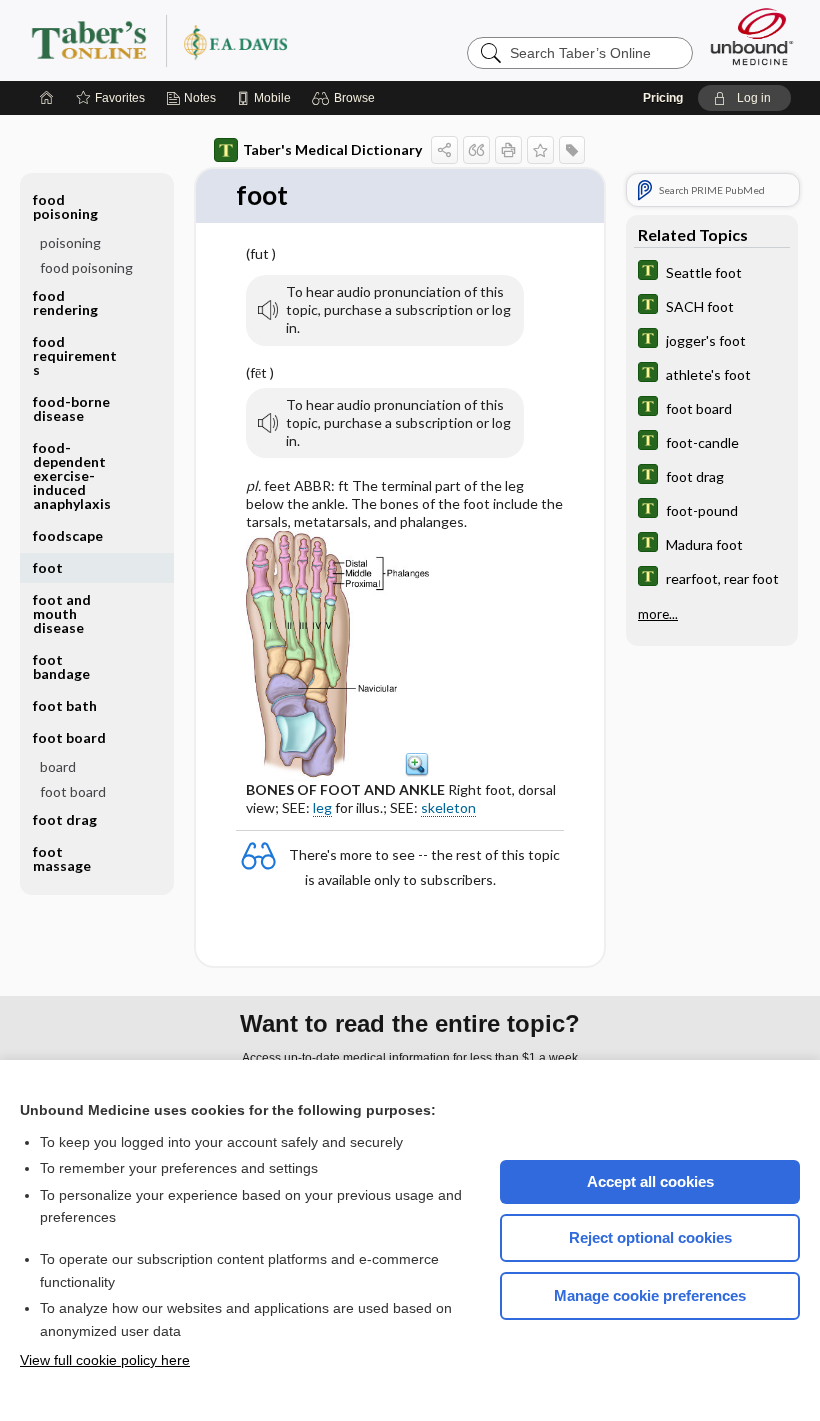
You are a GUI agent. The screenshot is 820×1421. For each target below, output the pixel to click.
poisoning (70, 242)
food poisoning (86, 267)
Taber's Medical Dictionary (332, 149)
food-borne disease (71, 408)
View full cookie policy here (105, 1360)
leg (322, 807)
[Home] (47, 98)
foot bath (65, 705)
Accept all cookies (650, 1181)
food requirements (75, 355)
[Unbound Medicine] (752, 36)
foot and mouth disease (62, 613)
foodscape (68, 535)
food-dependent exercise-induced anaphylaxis (72, 475)
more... (658, 614)
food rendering (65, 302)
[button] (346, 98)
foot (48, 567)
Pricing (663, 98)
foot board (73, 791)
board (58, 766)
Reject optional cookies (650, 1237)
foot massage (62, 858)
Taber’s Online (279, 40)
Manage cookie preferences (650, 1295)
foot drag (65, 819)
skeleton (448, 807)
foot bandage (61, 666)
